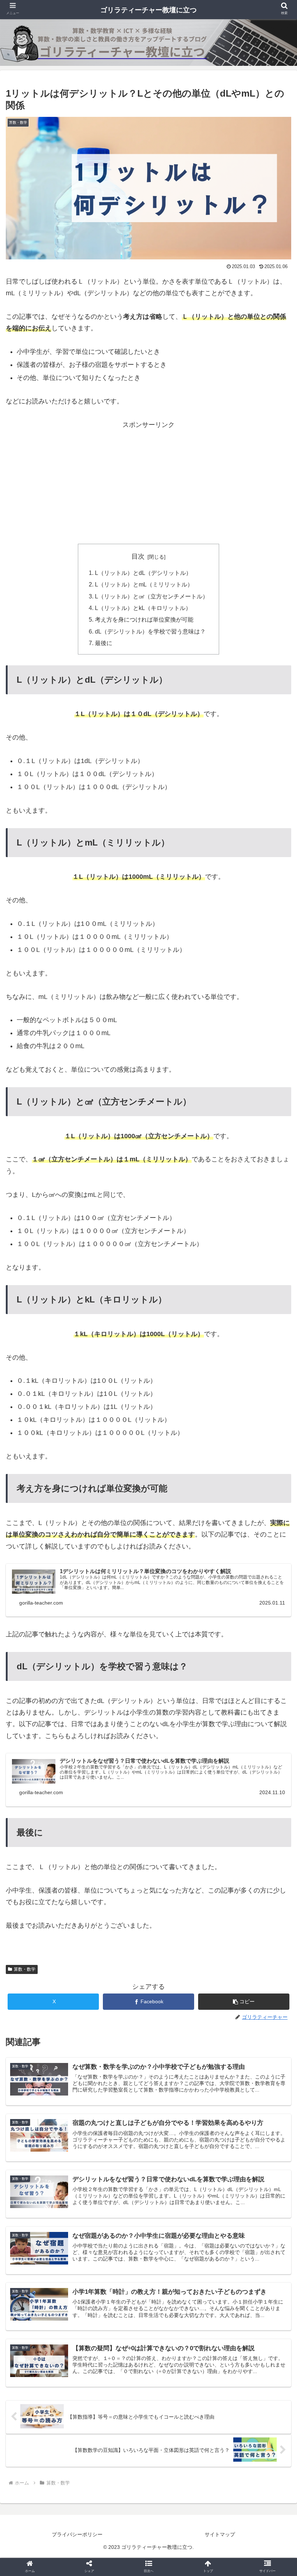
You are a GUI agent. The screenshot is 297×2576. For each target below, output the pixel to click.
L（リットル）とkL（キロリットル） (143, 608)
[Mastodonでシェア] (115, 1901)
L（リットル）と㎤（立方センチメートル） (152, 596)
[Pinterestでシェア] (59, 1940)
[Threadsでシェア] (115, 1921)
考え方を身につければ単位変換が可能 (144, 619)
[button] (244, 2002)
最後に (104, 643)
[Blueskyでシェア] (182, 1901)
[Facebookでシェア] (48, 1921)
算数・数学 (25, 1969)
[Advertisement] (148, 481)
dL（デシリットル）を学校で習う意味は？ (150, 631)
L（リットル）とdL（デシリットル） (143, 573)
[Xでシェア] (48, 1901)
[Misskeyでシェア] (249, 1901)
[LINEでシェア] (249, 1921)
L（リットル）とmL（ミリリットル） (144, 584)
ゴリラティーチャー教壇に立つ (148, 10)
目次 (138, 556)
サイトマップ (220, 2534)
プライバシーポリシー (77, 2534)
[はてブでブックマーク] (182, 1921)
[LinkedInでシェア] (148, 1940)
